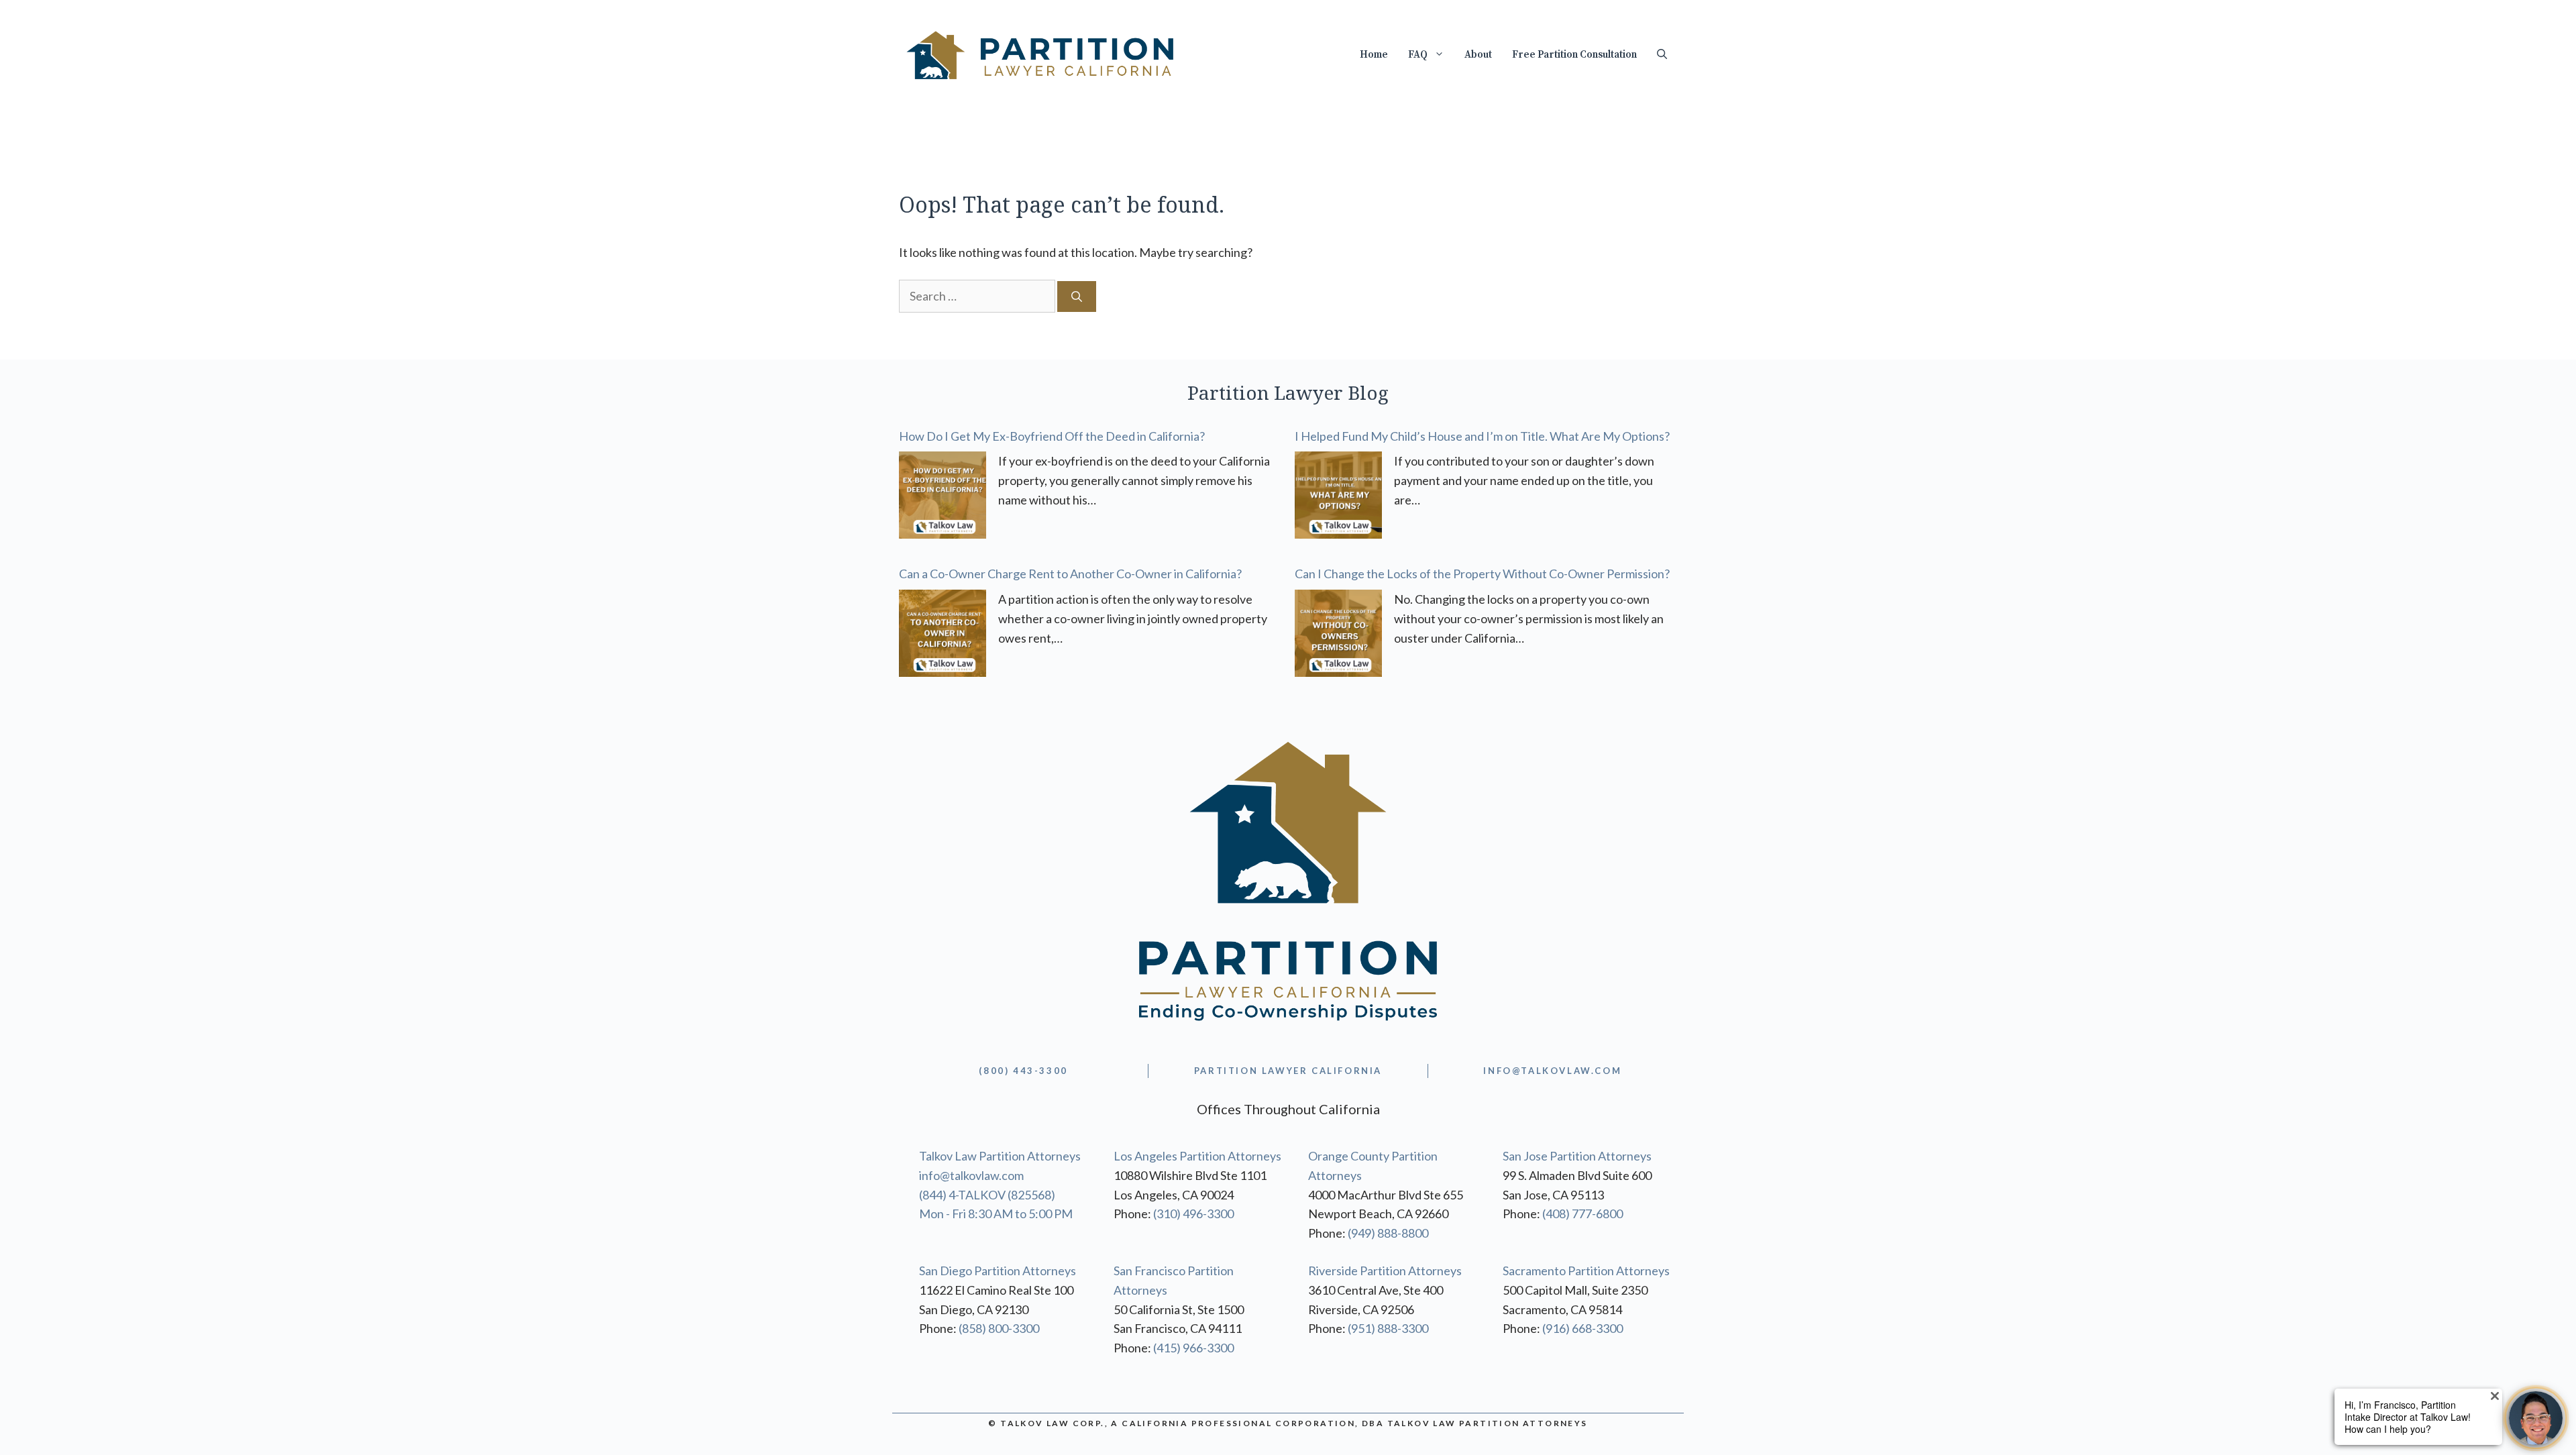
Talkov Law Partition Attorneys (1000, 1156)
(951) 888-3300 (1388, 1328)
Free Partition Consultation (1574, 55)
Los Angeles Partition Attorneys (1197, 1156)
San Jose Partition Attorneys (1577, 1156)
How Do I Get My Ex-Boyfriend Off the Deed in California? (1052, 436)
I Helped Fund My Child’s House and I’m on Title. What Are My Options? (1482, 436)
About (1478, 55)
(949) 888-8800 (1388, 1233)
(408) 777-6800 (1582, 1214)
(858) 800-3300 (999, 1328)
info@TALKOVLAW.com (1552, 1071)
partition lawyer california (1288, 1071)
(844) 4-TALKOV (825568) (987, 1195)
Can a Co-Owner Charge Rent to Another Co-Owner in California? (1070, 574)
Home (1374, 55)
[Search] (1077, 297)
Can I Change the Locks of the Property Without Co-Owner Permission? (1482, 574)
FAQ (1418, 55)
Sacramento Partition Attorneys (1586, 1271)
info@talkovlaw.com (971, 1175)
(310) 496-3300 (1193, 1214)
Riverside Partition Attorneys (1385, 1271)
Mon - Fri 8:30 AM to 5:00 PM (996, 1214)
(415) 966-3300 (1193, 1348)
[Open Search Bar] (1662, 55)
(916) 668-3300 (1582, 1328)
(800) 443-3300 (1023, 1071)
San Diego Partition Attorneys (998, 1271)
